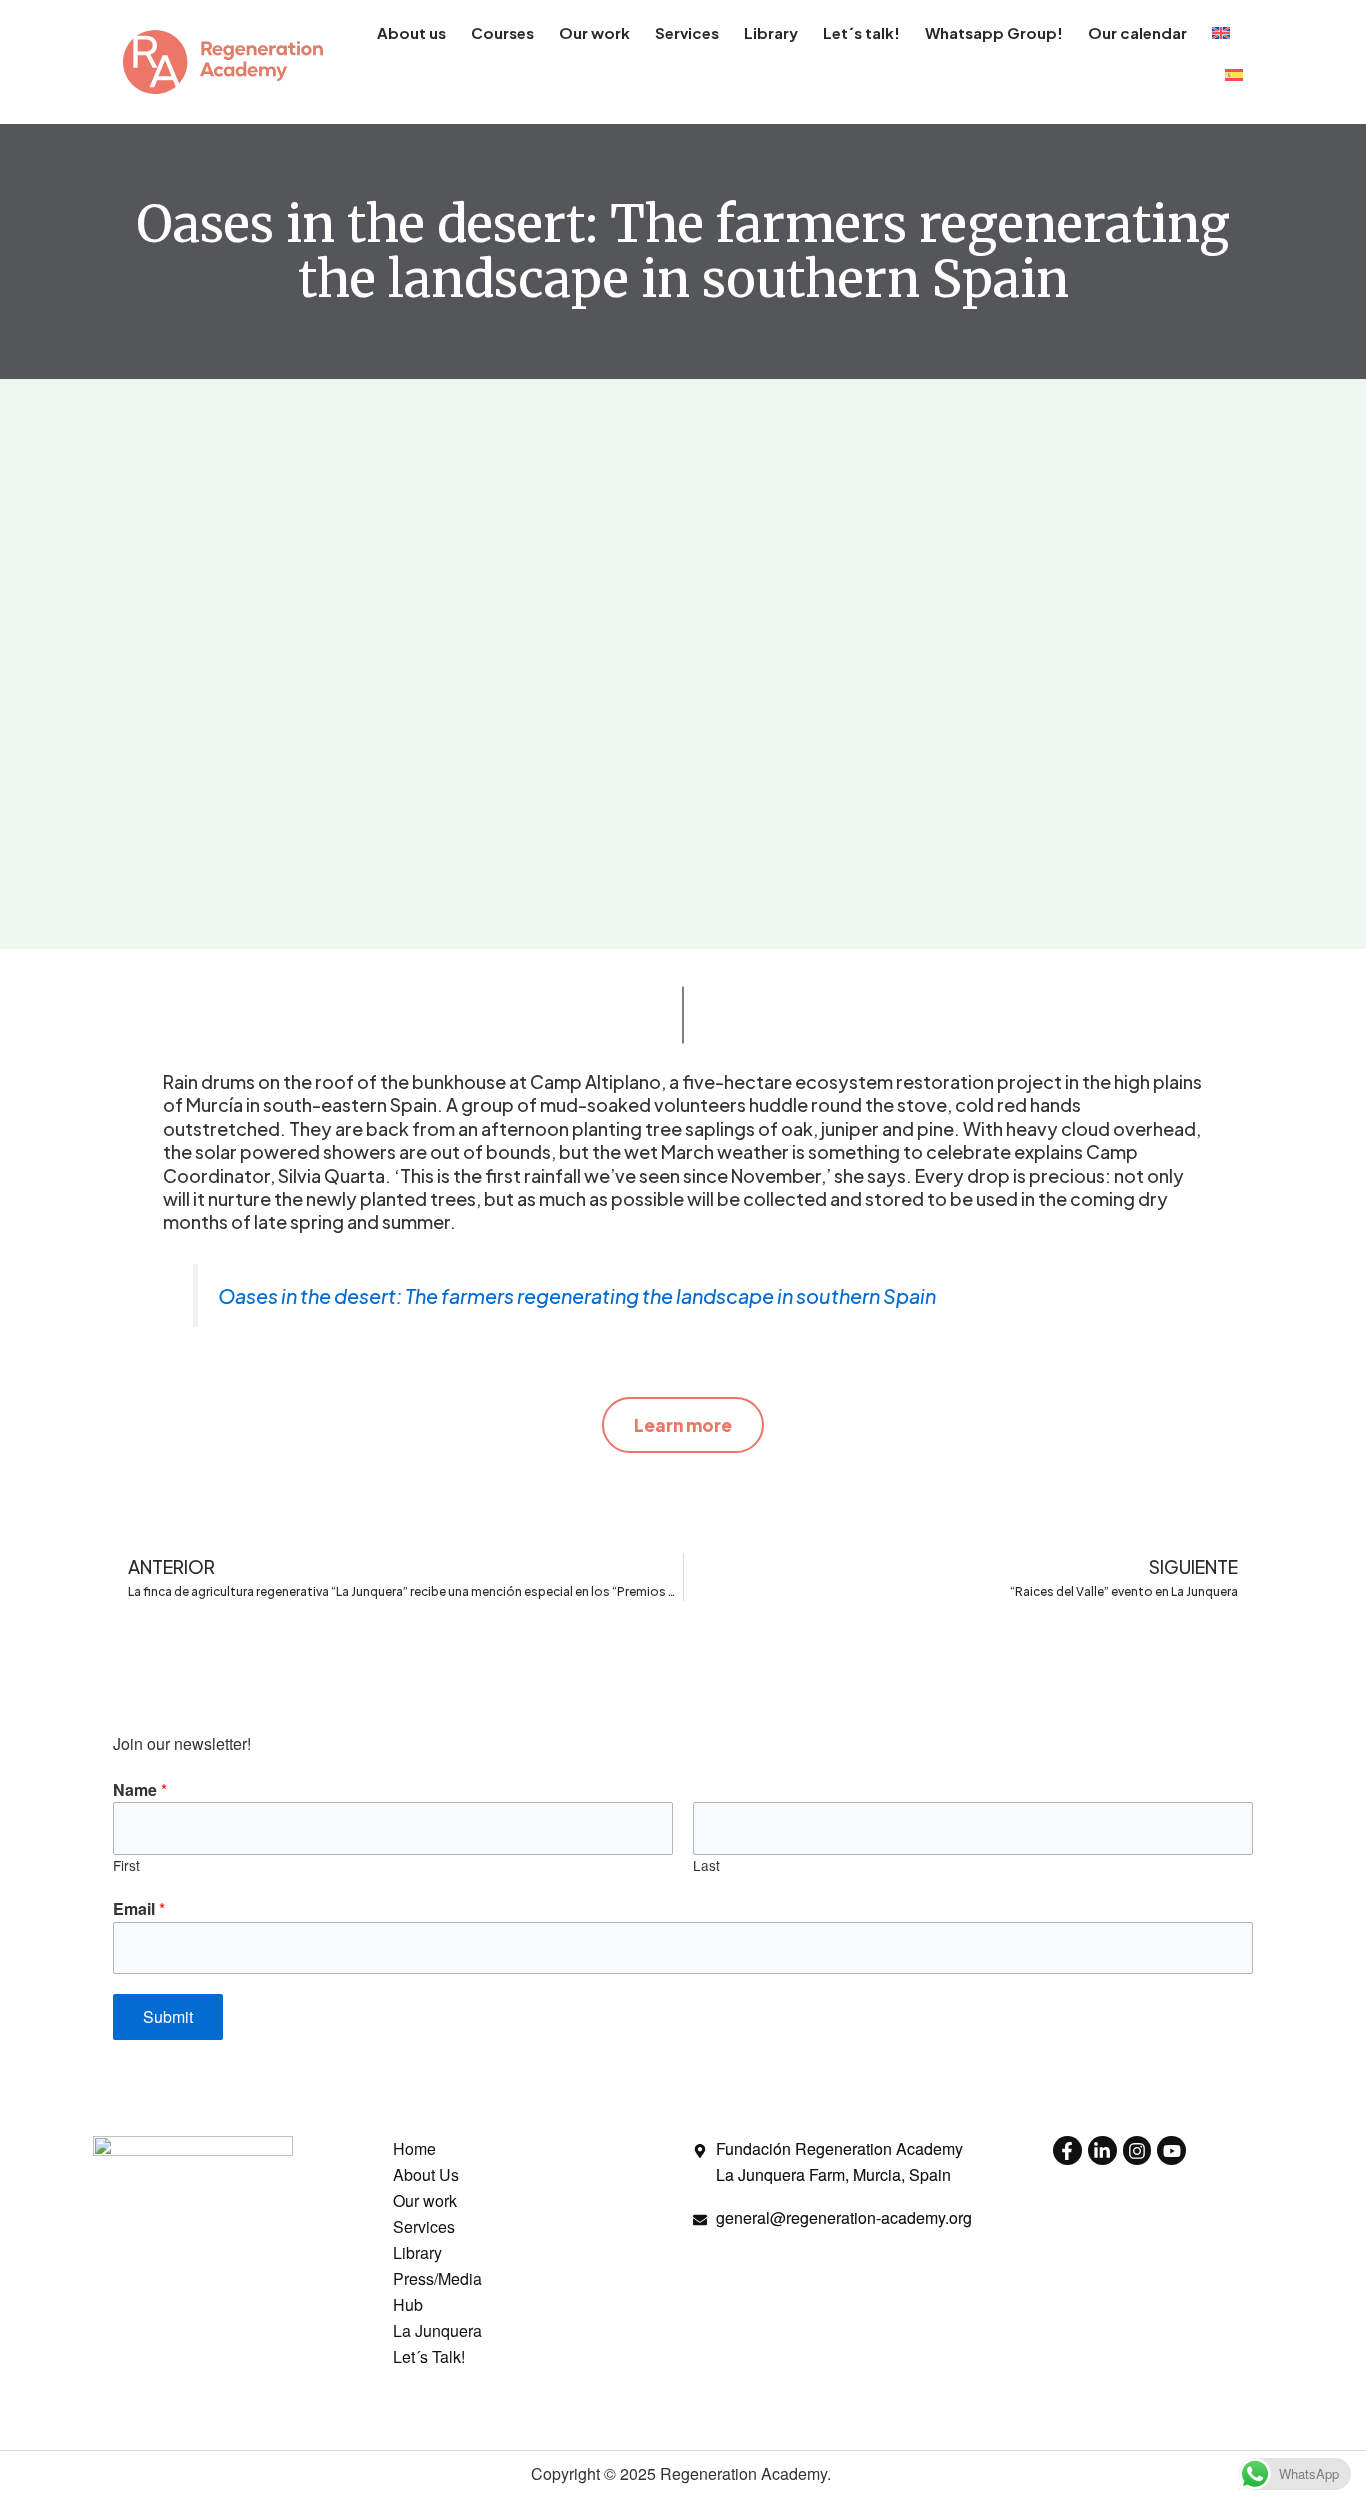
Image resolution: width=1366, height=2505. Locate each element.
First (126, 1865)
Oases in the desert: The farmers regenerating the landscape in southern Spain (577, 1295)
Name (140, 1789)
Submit (168, 2016)
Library (771, 32)
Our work (594, 32)
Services (687, 32)
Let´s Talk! (429, 2356)
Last (706, 1865)
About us (411, 32)
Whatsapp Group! (994, 32)
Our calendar (1137, 32)
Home (414, 2148)
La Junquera (437, 2330)
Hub (408, 2304)
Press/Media (437, 2278)
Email (139, 1908)
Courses (502, 32)
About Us (426, 2174)
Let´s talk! (861, 32)
